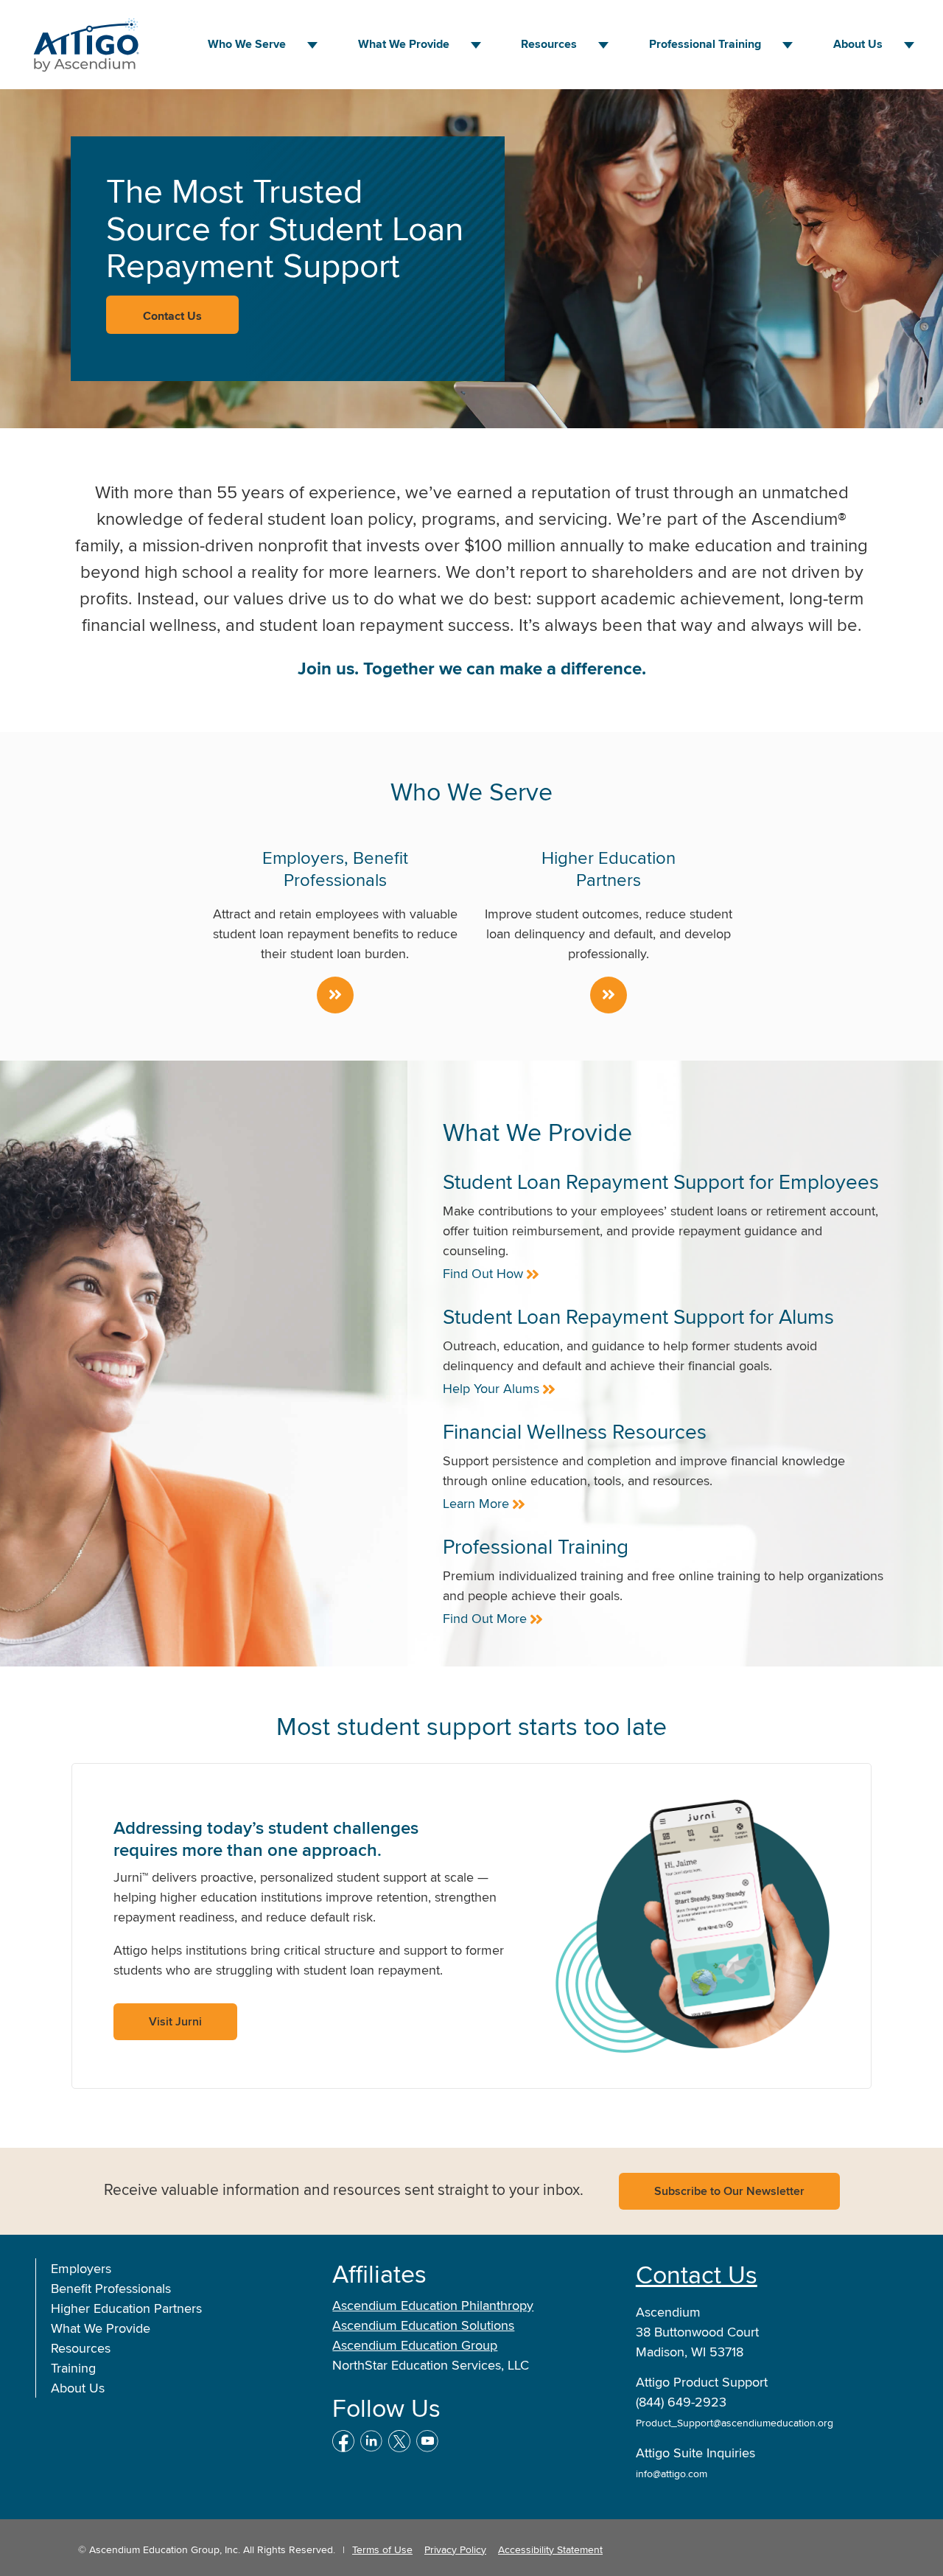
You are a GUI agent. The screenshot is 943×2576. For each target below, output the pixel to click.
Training (73, 2368)
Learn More (476, 1503)
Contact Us (697, 2274)
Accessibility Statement (550, 2549)
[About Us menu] (909, 45)
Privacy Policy (455, 2549)
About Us (858, 44)
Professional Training (705, 44)
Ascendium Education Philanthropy (433, 2305)
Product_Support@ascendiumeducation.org (735, 2423)
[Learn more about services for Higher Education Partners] (609, 995)
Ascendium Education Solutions (423, 2325)
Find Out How (483, 1273)
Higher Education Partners (126, 2308)
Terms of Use (382, 2549)
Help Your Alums (491, 1388)
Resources (549, 44)
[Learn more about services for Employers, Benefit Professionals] (335, 995)
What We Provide (101, 2328)
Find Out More (485, 1618)
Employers (81, 2268)
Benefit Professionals (111, 2288)
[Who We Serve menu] (312, 45)
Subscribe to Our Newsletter (729, 2191)
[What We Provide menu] (476, 45)
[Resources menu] (603, 45)
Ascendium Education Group (415, 2345)
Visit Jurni (175, 2021)
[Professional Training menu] (788, 45)
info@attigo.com (672, 2474)
